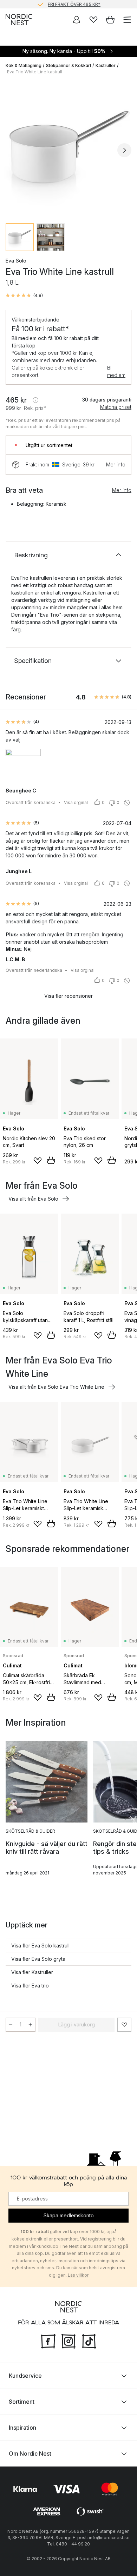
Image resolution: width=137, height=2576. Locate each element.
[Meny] (127, 20)
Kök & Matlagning (24, 65)
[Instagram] (68, 2341)
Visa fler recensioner (68, 996)
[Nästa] (124, 150)
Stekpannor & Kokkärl (68, 65)
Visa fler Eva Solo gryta (38, 1959)
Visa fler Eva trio (30, 1986)
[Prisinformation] (35, 400)
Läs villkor (78, 2275)
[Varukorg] (110, 20)
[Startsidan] (19, 20)
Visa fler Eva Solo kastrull (40, 1946)
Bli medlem (116, 371)
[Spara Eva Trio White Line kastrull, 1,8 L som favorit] (124, 2025)
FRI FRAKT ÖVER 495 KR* (74, 4)
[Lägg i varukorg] (51, 1160)
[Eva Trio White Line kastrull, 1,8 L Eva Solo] (68, 149)
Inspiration (22, 2428)
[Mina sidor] (77, 20)
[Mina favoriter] (93, 20)
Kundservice (25, 2376)
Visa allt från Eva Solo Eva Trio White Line (56, 1387)
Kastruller (106, 65)
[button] (24, 296)
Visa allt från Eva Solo (33, 1199)
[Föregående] (13, 150)
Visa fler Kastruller (32, 1972)
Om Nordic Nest (30, 2454)
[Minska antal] (11, 2025)
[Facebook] (48, 2341)
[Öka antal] (31, 2025)
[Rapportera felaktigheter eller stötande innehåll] (127, 803)
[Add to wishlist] (38, 1161)
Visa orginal (76, 802)
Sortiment (22, 2402)
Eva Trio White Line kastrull (35, 72)
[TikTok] (89, 2341)
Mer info (116, 464)
